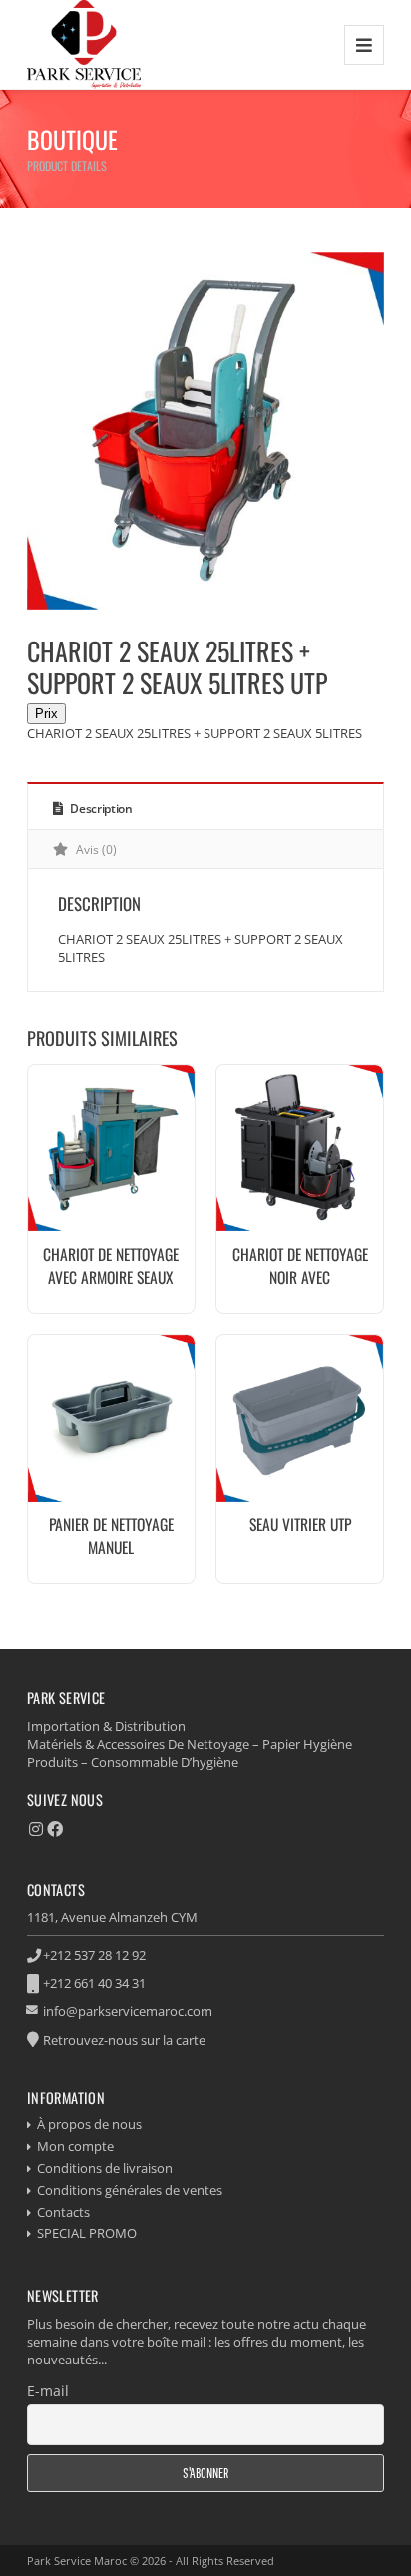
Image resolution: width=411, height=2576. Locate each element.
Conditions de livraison (105, 2168)
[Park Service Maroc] (84, 44)
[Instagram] (36, 1829)
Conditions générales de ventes (130, 2190)
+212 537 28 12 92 (94, 1955)
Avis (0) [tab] (95, 850)
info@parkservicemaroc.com (128, 2011)
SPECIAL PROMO (87, 2233)
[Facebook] (55, 1829)
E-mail (48, 2391)
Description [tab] (99, 809)
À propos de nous (89, 2124)
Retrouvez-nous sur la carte (124, 2040)
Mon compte (75, 2146)
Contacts (63, 2212)
